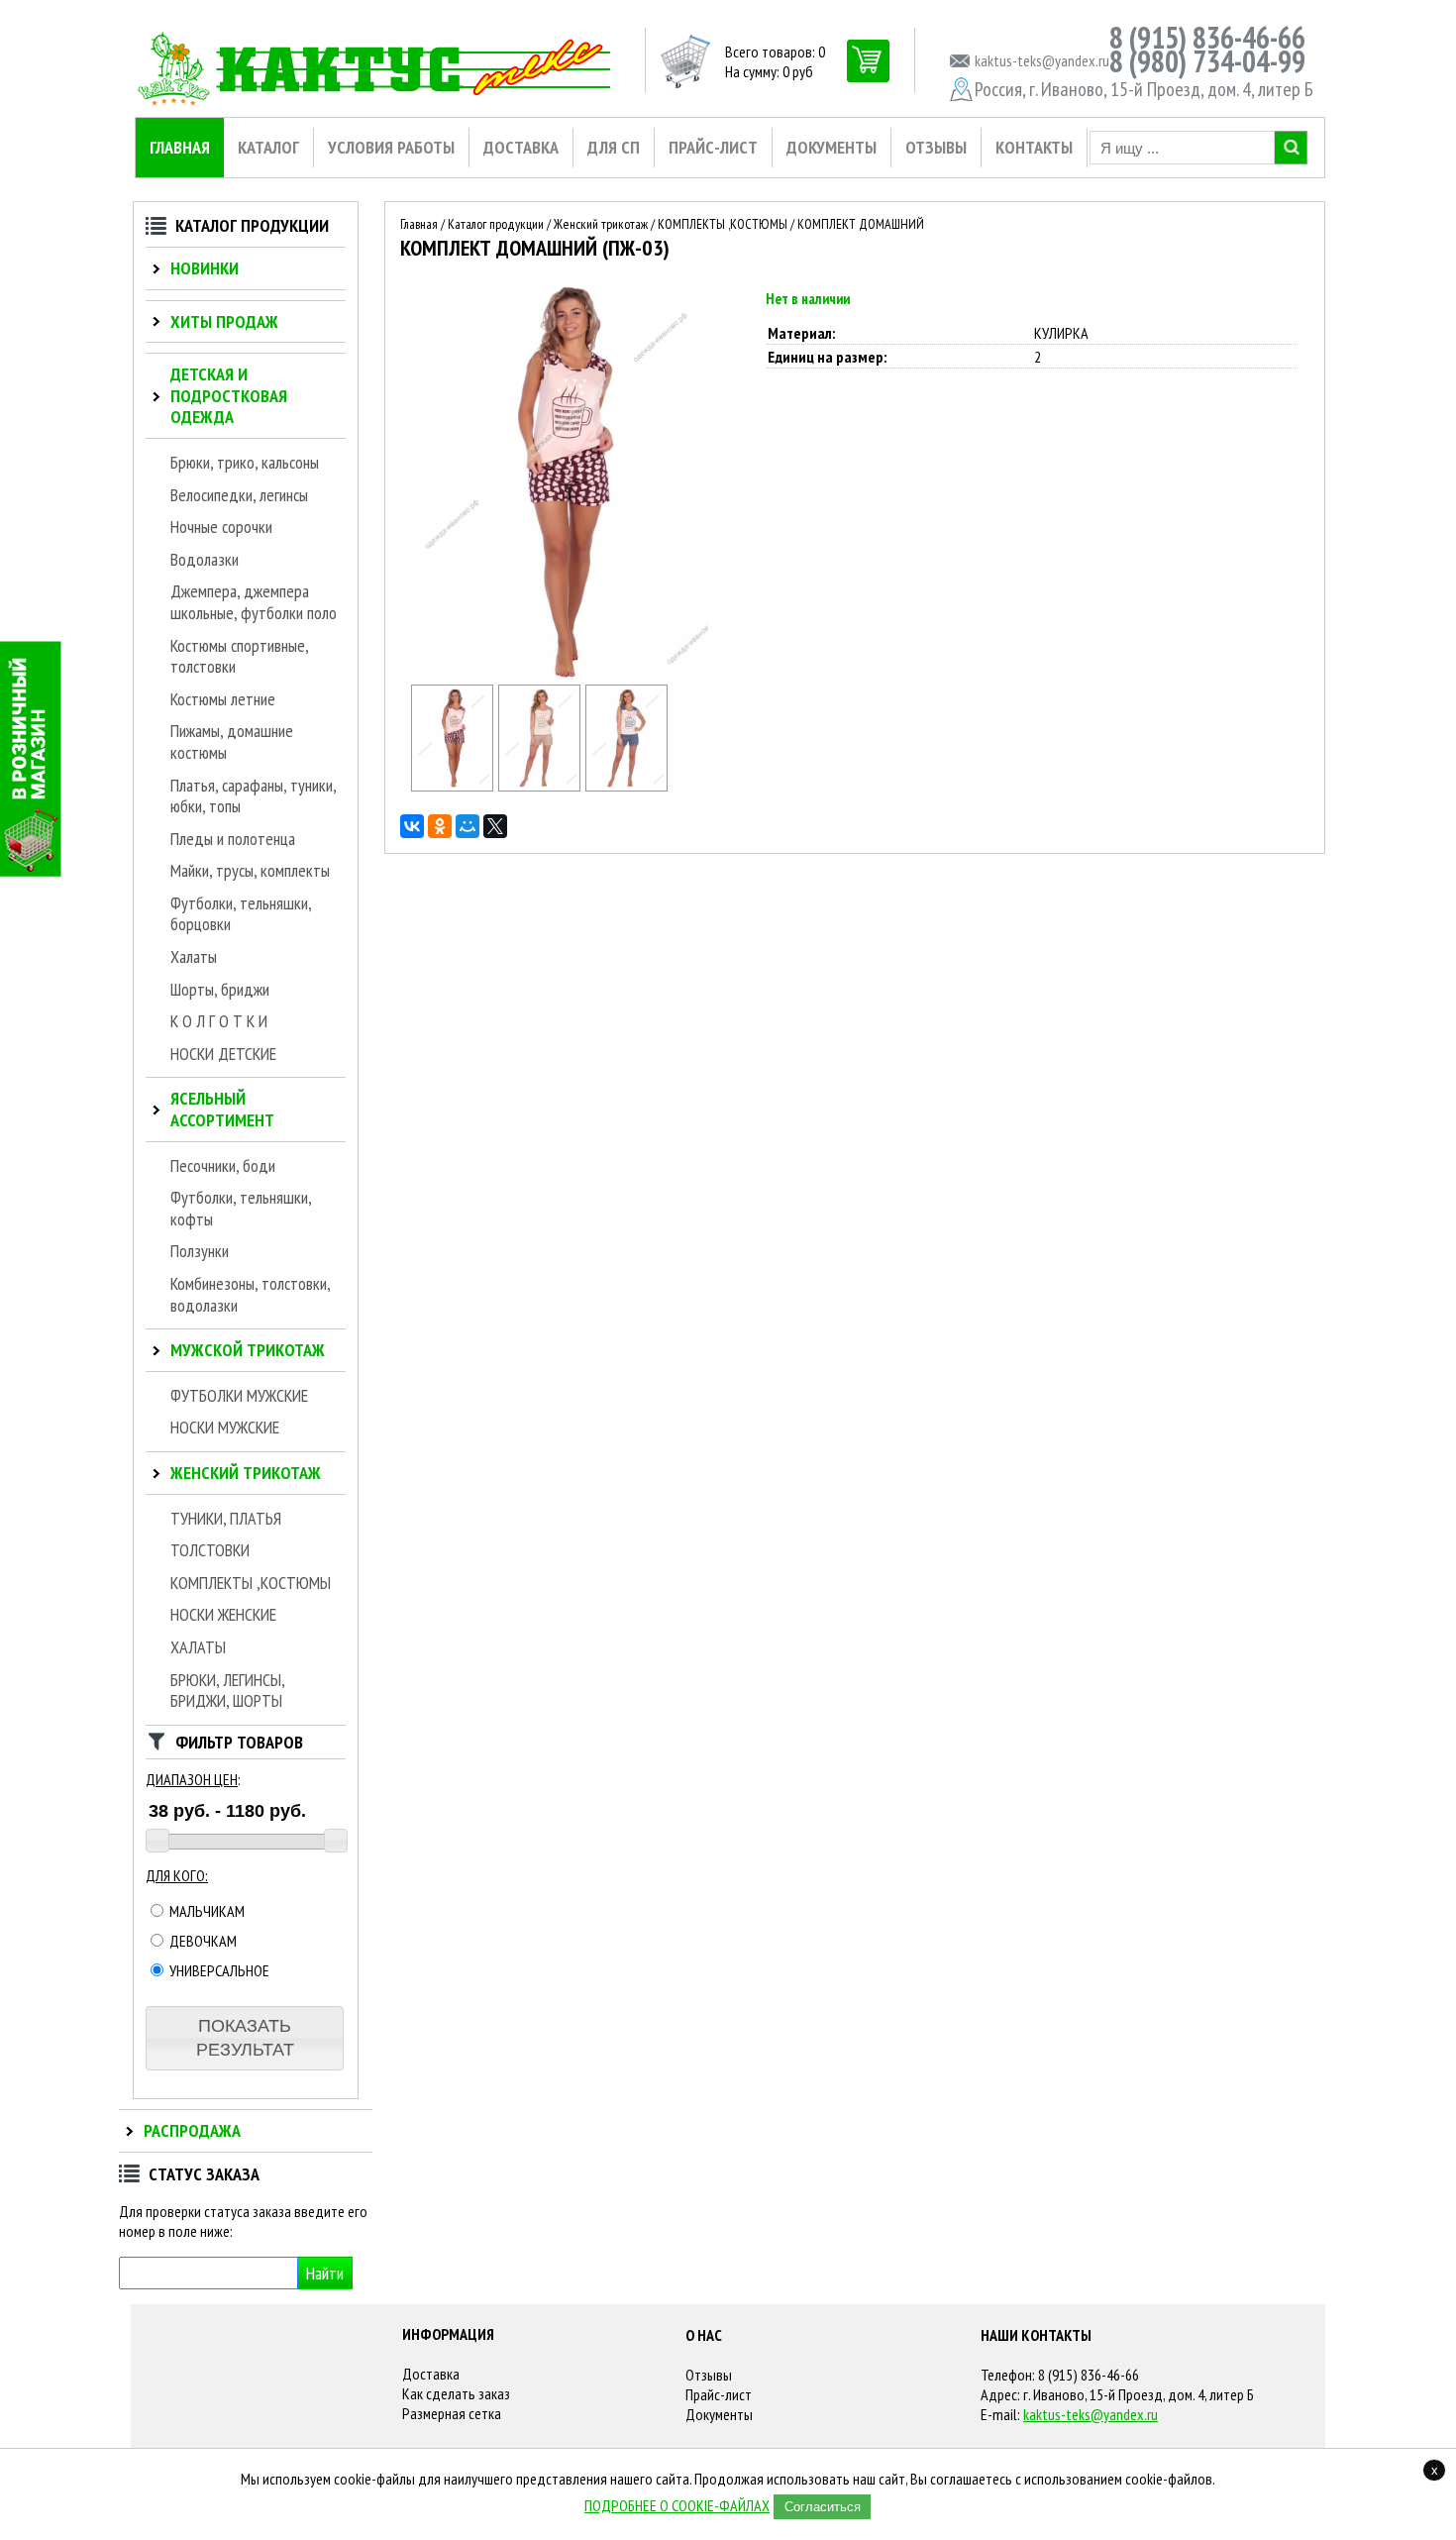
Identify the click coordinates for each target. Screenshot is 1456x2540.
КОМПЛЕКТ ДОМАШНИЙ (861, 224)
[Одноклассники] (440, 826)
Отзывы (709, 2375)
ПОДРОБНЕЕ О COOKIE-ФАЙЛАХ (677, 2505)
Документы (719, 2414)
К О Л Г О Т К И (219, 1021)
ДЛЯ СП (614, 147)
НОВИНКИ (205, 268)
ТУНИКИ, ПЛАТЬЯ (226, 1518)
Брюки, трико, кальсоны (245, 462)
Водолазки (205, 559)
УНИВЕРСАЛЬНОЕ (218, 1970)
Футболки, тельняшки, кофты (241, 1208)
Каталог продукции (496, 224)
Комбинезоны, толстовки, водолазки (250, 1294)
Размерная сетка (452, 2413)
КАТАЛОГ (268, 147)
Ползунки (200, 1251)
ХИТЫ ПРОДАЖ (224, 321)
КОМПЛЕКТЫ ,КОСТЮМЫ (251, 1583)
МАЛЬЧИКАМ (206, 1911)
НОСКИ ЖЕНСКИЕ (223, 1614)
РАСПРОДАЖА (192, 2130)
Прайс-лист (719, 2394)
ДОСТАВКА (521, 147)
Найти (325, 2273)
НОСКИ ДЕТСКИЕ (223, 1054)
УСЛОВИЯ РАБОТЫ (391, 147)
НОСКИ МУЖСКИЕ (225, 1427)
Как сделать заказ (456, 2393)
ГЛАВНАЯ (180, 147)
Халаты (194, 956)
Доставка (431, 2374)
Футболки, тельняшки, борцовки (241, 914)
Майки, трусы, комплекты (250, 870)
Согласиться (823, 2507)
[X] (495, 826)
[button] (245, 2038)
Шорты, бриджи (220, 989)
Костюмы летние (223, 699)
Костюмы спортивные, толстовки (239, 656)
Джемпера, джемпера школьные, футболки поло (254, 602)
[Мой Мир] (468, 826)
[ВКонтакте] (412, 826)
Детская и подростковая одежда (229, 395)
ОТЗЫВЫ (936, 147)
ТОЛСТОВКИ (210, 1550)
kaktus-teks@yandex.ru (1091, 2414)
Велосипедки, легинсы (239, 495)
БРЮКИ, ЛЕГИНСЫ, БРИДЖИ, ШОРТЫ (227, 1691)
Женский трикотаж (246, 1473)
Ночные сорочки (221, 527)
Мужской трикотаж (248, 1350)
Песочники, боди (223, 1165)
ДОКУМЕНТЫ (832, 147)
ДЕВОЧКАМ (202, 1941)
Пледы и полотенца (233, 839)
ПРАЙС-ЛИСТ (713, 147)
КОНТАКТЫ (1034, 147)
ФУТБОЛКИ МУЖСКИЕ (239, 1395)
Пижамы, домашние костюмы (232, 741)
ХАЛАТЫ (198, 1647)
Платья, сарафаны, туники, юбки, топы (253, 796)
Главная (419, 224)
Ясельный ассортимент (222, 1109)
